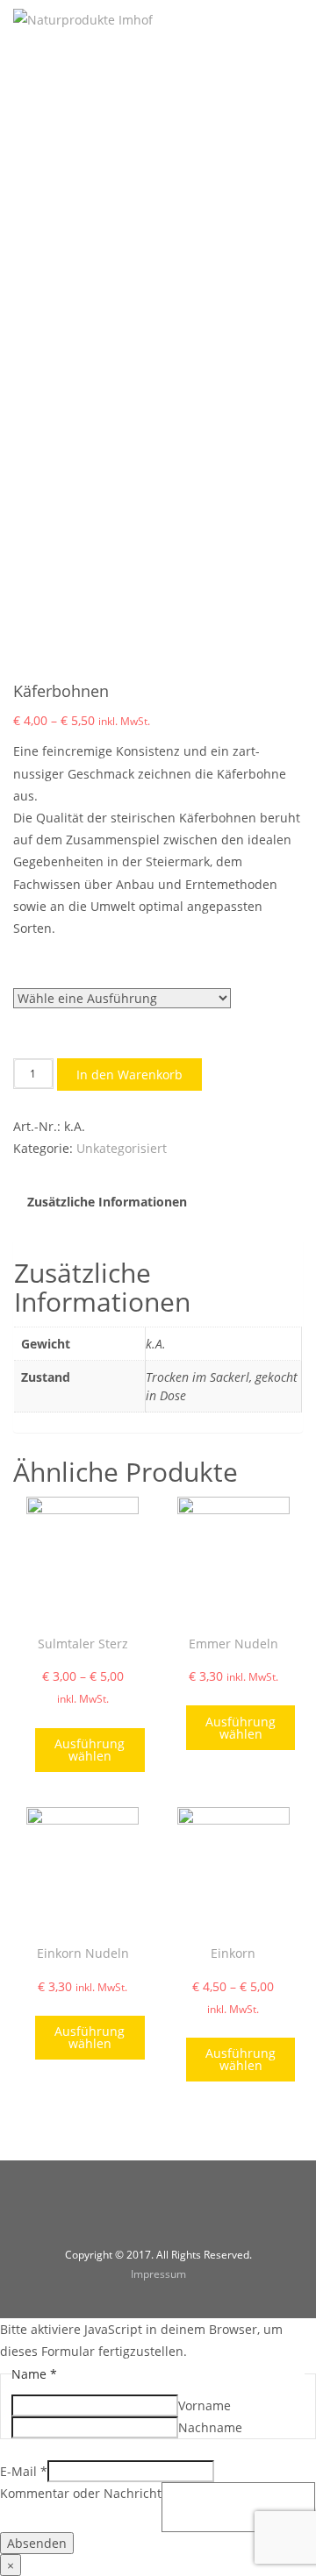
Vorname (205, 2405)
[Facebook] (136, 2213)
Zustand (38, 969)
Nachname (210, 2427)
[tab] (108, 1202)
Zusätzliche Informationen (107, 1202)
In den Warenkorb (129, 1075)
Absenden (37, 2543)
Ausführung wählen (90, 1750)
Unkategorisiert (122, 1148)
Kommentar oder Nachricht (81, 2493)
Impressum (158, 2274)
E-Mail (24, 2471)
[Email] (180, 2213)
